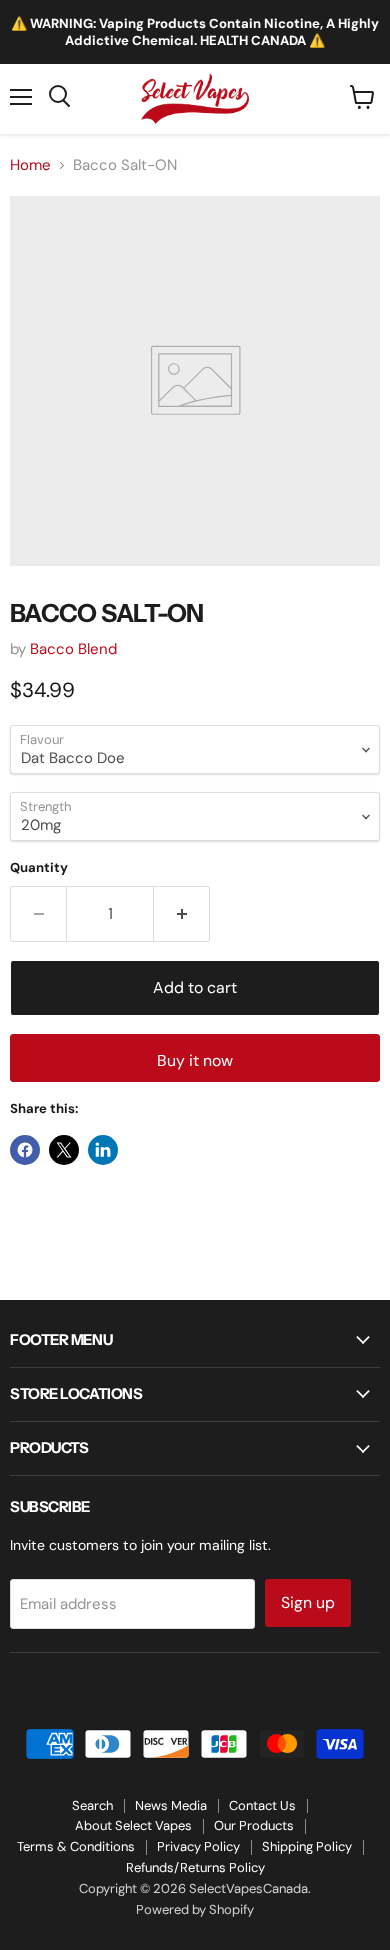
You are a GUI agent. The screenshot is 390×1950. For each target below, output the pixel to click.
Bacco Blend (73, 649)
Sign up (308, 1602)
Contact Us (262, 1805)
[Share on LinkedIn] (103, 1150)
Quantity (39, 867)
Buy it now (195, 1060)
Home (30, 165)
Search (92, 1805)
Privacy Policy (198, 1846)
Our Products (254, 1825)
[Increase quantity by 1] (182, 914)
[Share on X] (64, 1150)
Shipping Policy (307, 1846)
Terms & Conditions (76, 1846)
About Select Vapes (133, 1825)
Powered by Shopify (195, 1909)
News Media (171, 1805)
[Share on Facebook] (25, 1150)
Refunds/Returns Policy (195, 1867)
